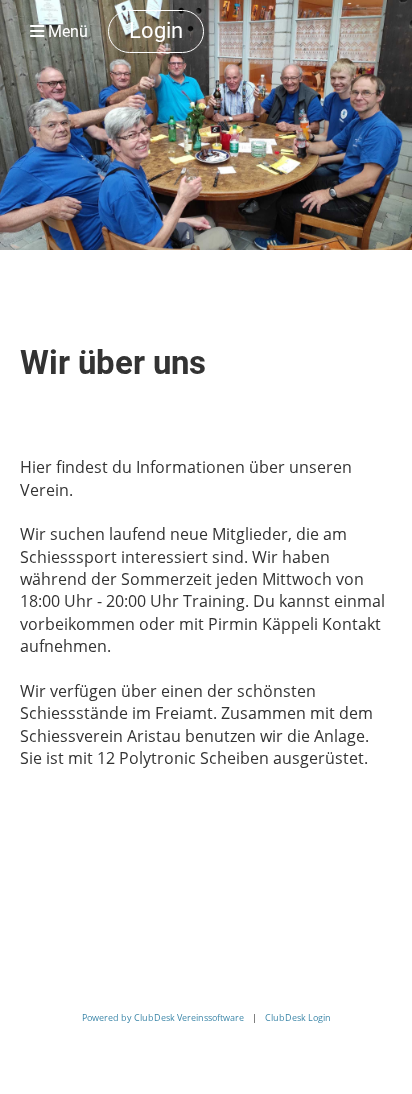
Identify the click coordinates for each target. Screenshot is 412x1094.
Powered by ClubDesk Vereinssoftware (163, 1017)
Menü (66, 31)
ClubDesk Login (298, 1017)
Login (156, 30)
